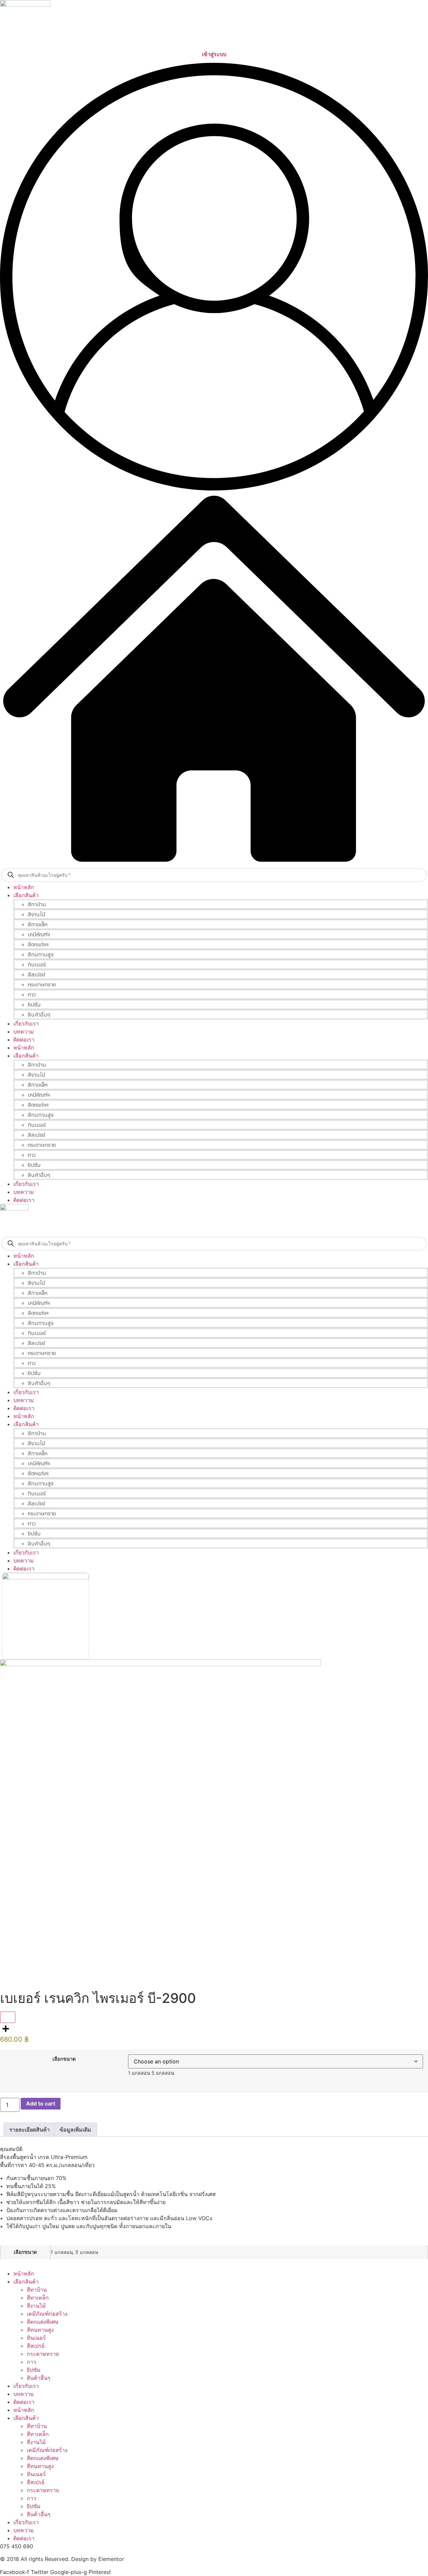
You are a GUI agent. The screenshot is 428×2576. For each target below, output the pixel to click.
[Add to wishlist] (8, 2017)
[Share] (214, 2029)
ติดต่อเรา (24, 1200)
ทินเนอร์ (36, 2338)
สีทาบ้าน (37, 2290)
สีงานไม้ (36, 2306)
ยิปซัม (34, 2370)
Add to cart (41, 2104)
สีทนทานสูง (40, 2330)
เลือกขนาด (64, 2059)
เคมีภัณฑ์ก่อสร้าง (47, 2314)
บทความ (24, 1192)
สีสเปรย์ (36, 2346)
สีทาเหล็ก (38, 2298)
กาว (31, 2362)
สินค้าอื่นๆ (39, 2378)
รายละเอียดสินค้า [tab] (30, 2130)
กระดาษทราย (43, 2354)
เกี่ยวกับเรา (26, 1184)
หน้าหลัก (24, 1048)
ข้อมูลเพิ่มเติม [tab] (75, 2130)
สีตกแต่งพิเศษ (43, 2322)
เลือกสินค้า (26, 1056)
